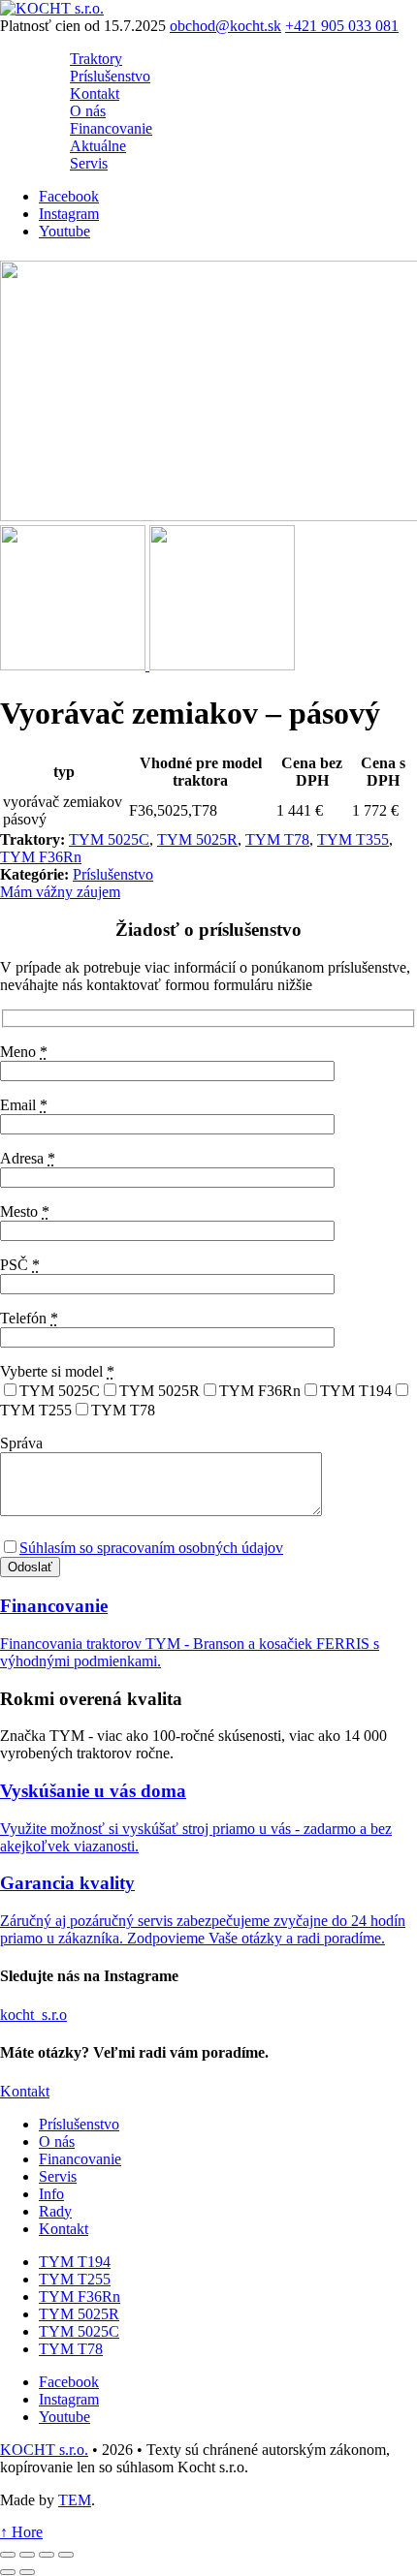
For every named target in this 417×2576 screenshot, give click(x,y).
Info (51, 2193)
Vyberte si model (57, 1371)
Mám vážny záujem (60, 892)
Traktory (96, 59)
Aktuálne (98, 146)
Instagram (69, 214)
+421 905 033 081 (342, 26)
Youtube (64, 231)
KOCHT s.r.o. (44, 2449)
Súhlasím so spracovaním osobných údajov (151, 1548)
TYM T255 (75, 2278)
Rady (55, 2210)
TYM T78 (277, 839)
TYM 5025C (109, 839)
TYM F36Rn (41, 857)
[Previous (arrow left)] (8, 2572)
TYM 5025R (197, 839)
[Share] (27, 2555)
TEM (75, 2499)
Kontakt (95, 93)
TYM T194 (75, 2261)
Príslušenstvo (110, 76)
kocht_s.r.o (33, 2015)
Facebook (69, 196)
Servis (89, 163)
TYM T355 (353, 839)
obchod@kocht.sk (225, 26)
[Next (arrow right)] (27, 2572)
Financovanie (111, 128)
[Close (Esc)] (8, 2555)
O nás (88, 111)
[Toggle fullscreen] (47, 2555)
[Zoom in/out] (66, 2555)
